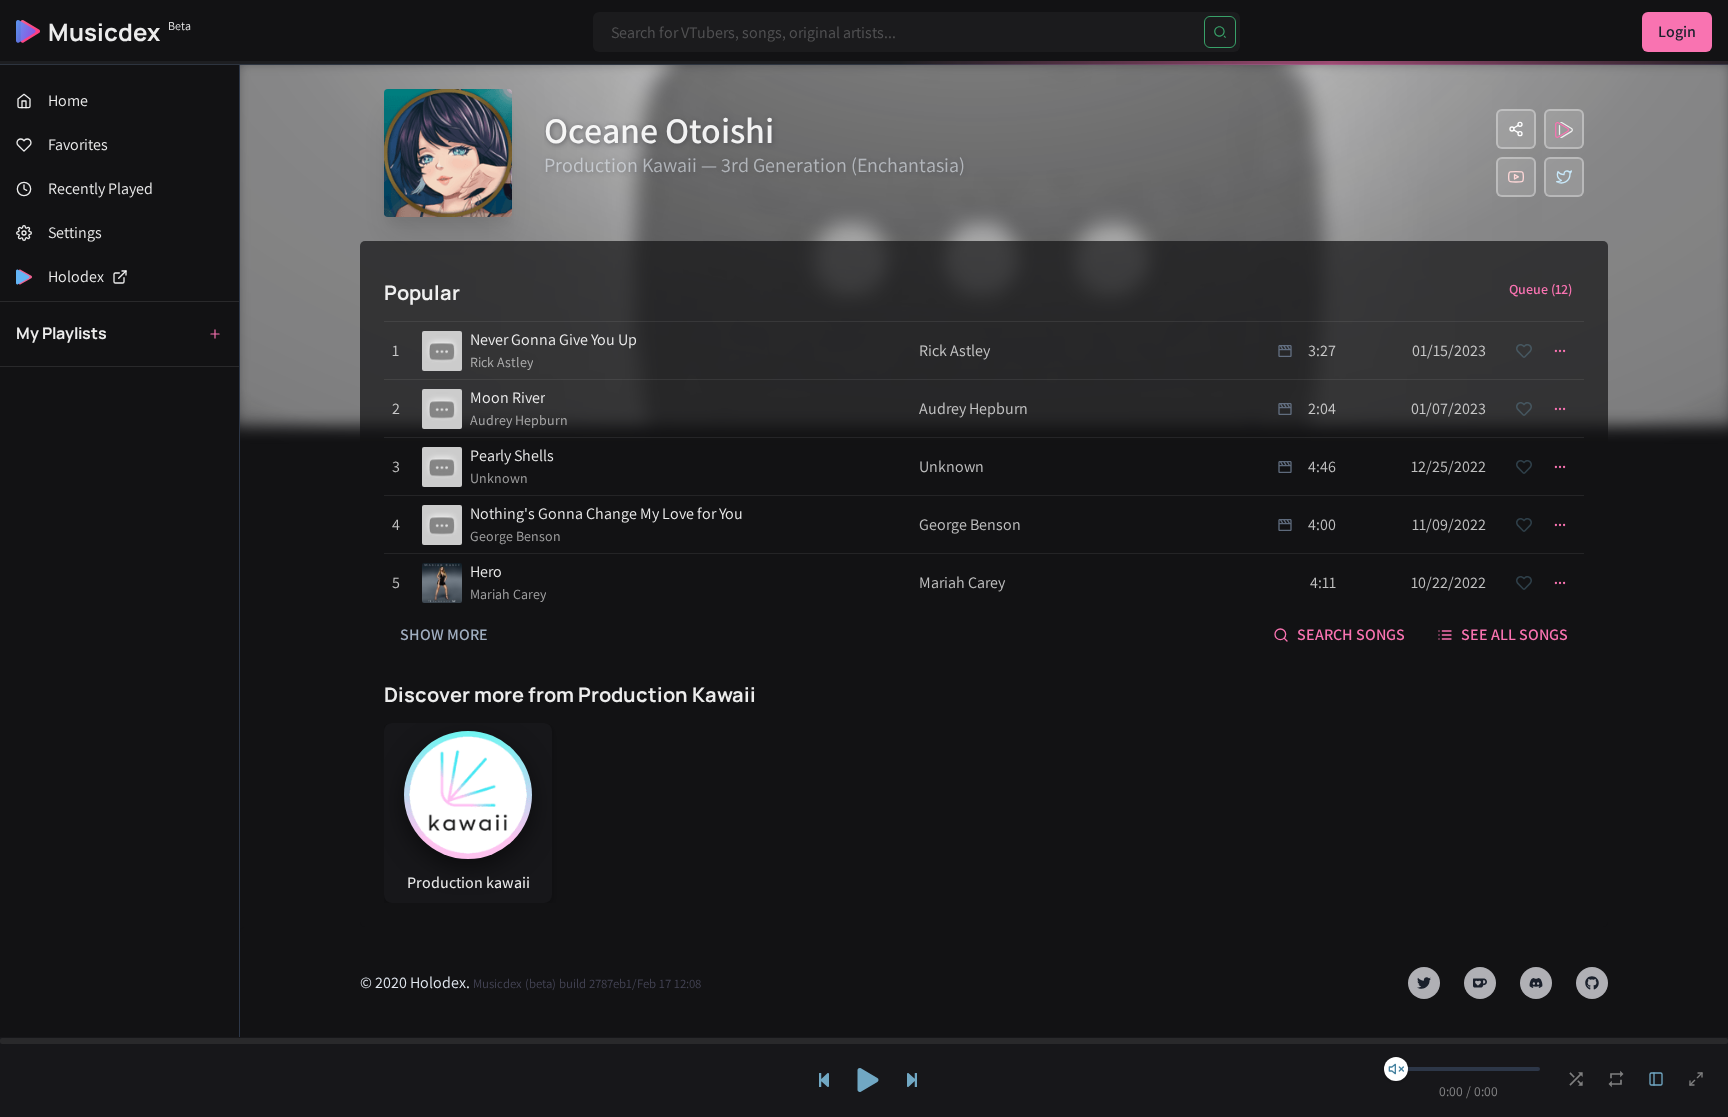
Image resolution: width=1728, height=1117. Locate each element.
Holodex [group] (76, 276)
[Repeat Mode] (1616, 1079)
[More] (1560, 351)
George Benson (515, 536)
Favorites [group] (78, 144)
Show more (444, 634)
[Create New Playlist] (215, 334)
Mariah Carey (508, 594)
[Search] (1220, 32)
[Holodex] (1564, 129)
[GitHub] (1592, 983)
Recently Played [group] (100, 188)
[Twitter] (1564, 177)
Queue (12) (1540, 289)
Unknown (499, 478)
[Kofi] (1480, 983)
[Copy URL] (1516, 129)
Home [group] (68, 100)
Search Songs (1351, 634)
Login (1677, 31)
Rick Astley (501, 362)
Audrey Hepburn (519, 420)
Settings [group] (75, 232)
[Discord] (1536, 983)
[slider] (1396, 1069)
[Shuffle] (1576, 1079)
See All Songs (1514, 634)
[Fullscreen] (1696, 1079)
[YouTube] (1516, 177)
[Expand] (1656, 1079)
